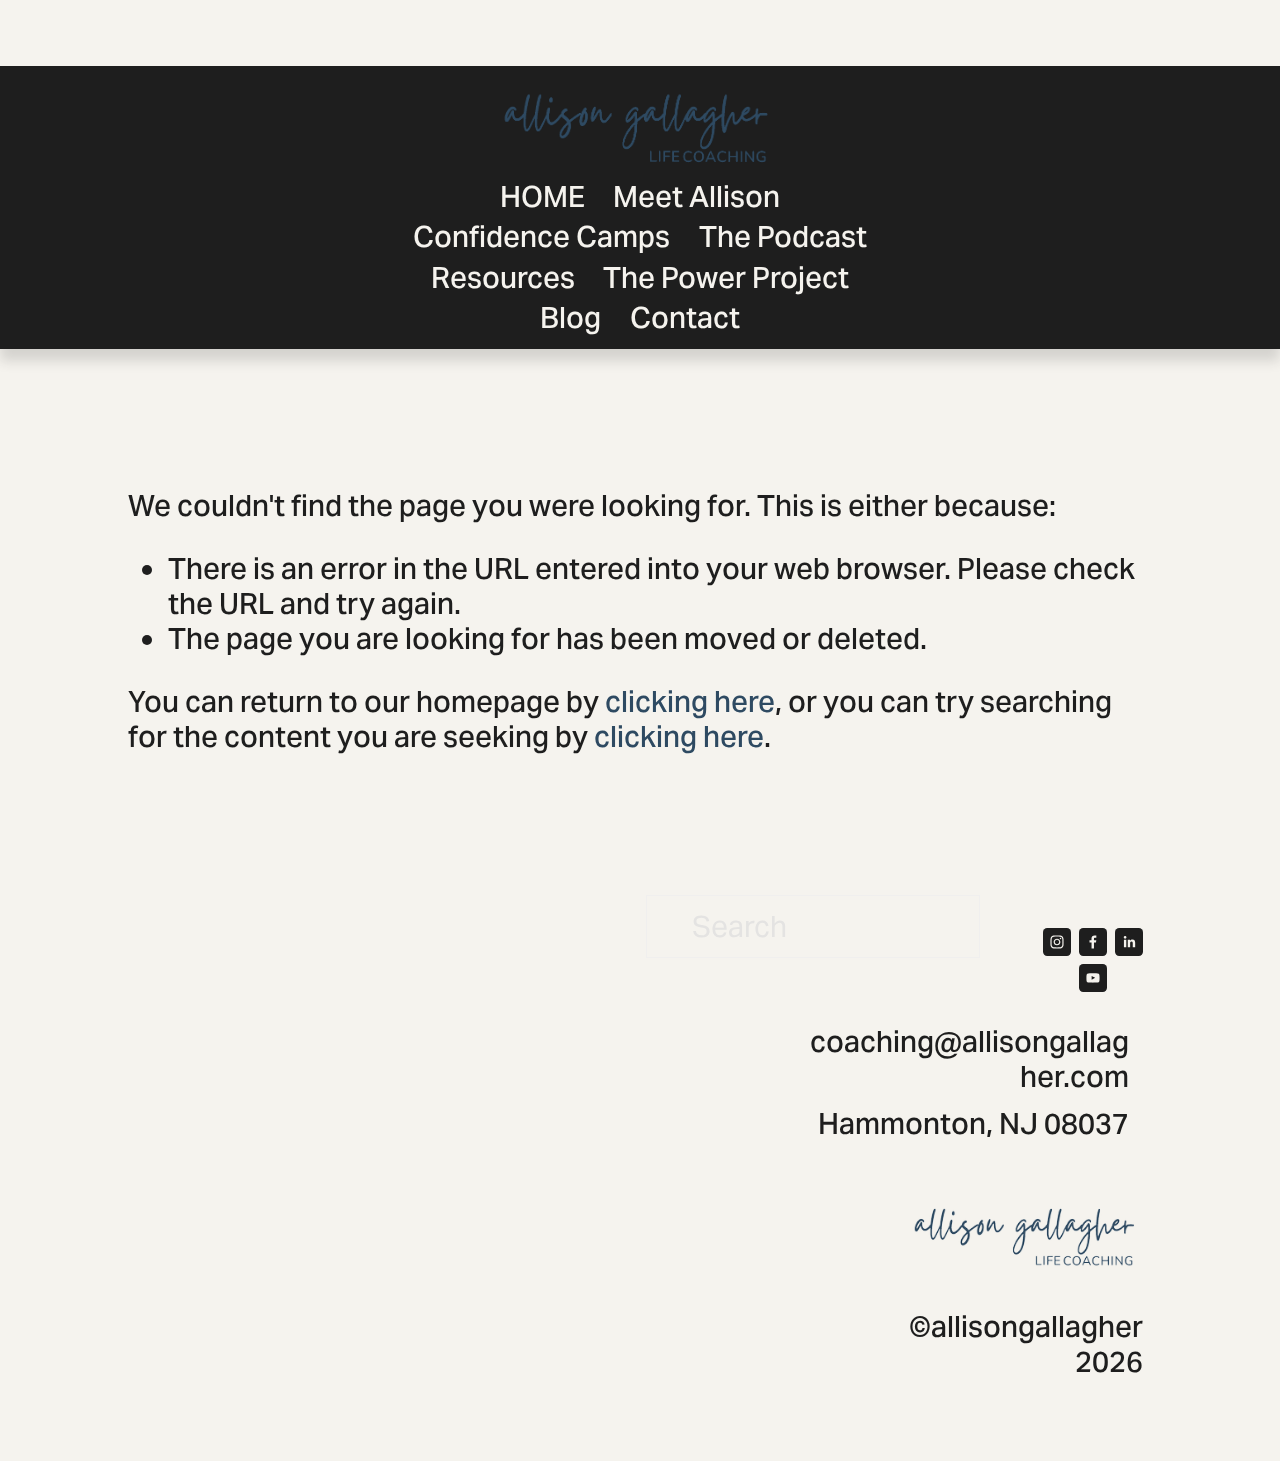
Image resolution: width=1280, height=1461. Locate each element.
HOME (542, 196)
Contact (685, 317)
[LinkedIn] (1129, 942)
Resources (503, 277)
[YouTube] (1093, 978)
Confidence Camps (541, 236)
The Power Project (726, 277)
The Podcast (783, 236)
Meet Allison (696, 196)
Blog (570, 317)
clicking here (690, 701)
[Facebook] (1093, 942)
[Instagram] (1057, 942)
